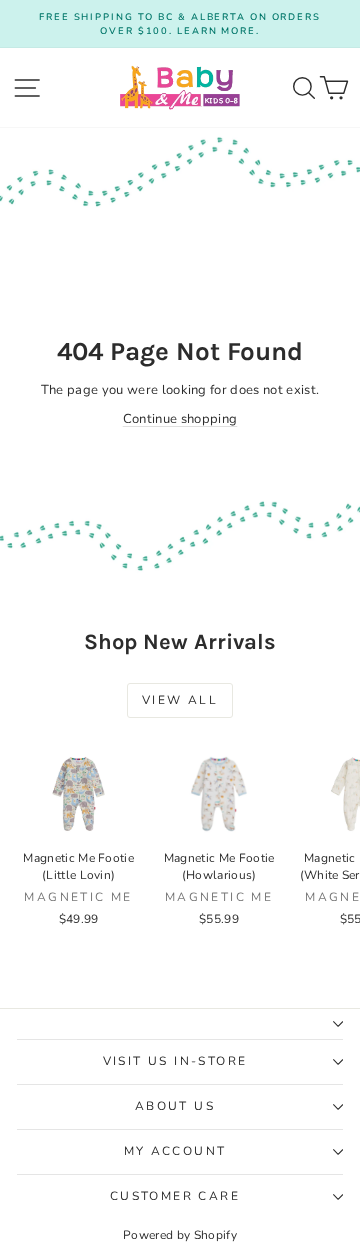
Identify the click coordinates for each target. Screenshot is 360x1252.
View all (180, 700)
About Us (175, 1106)
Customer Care (175, 1196)
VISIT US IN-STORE (175, 1061)
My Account (175, 1151)
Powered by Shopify (180, 1235)
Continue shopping (180, 419)
